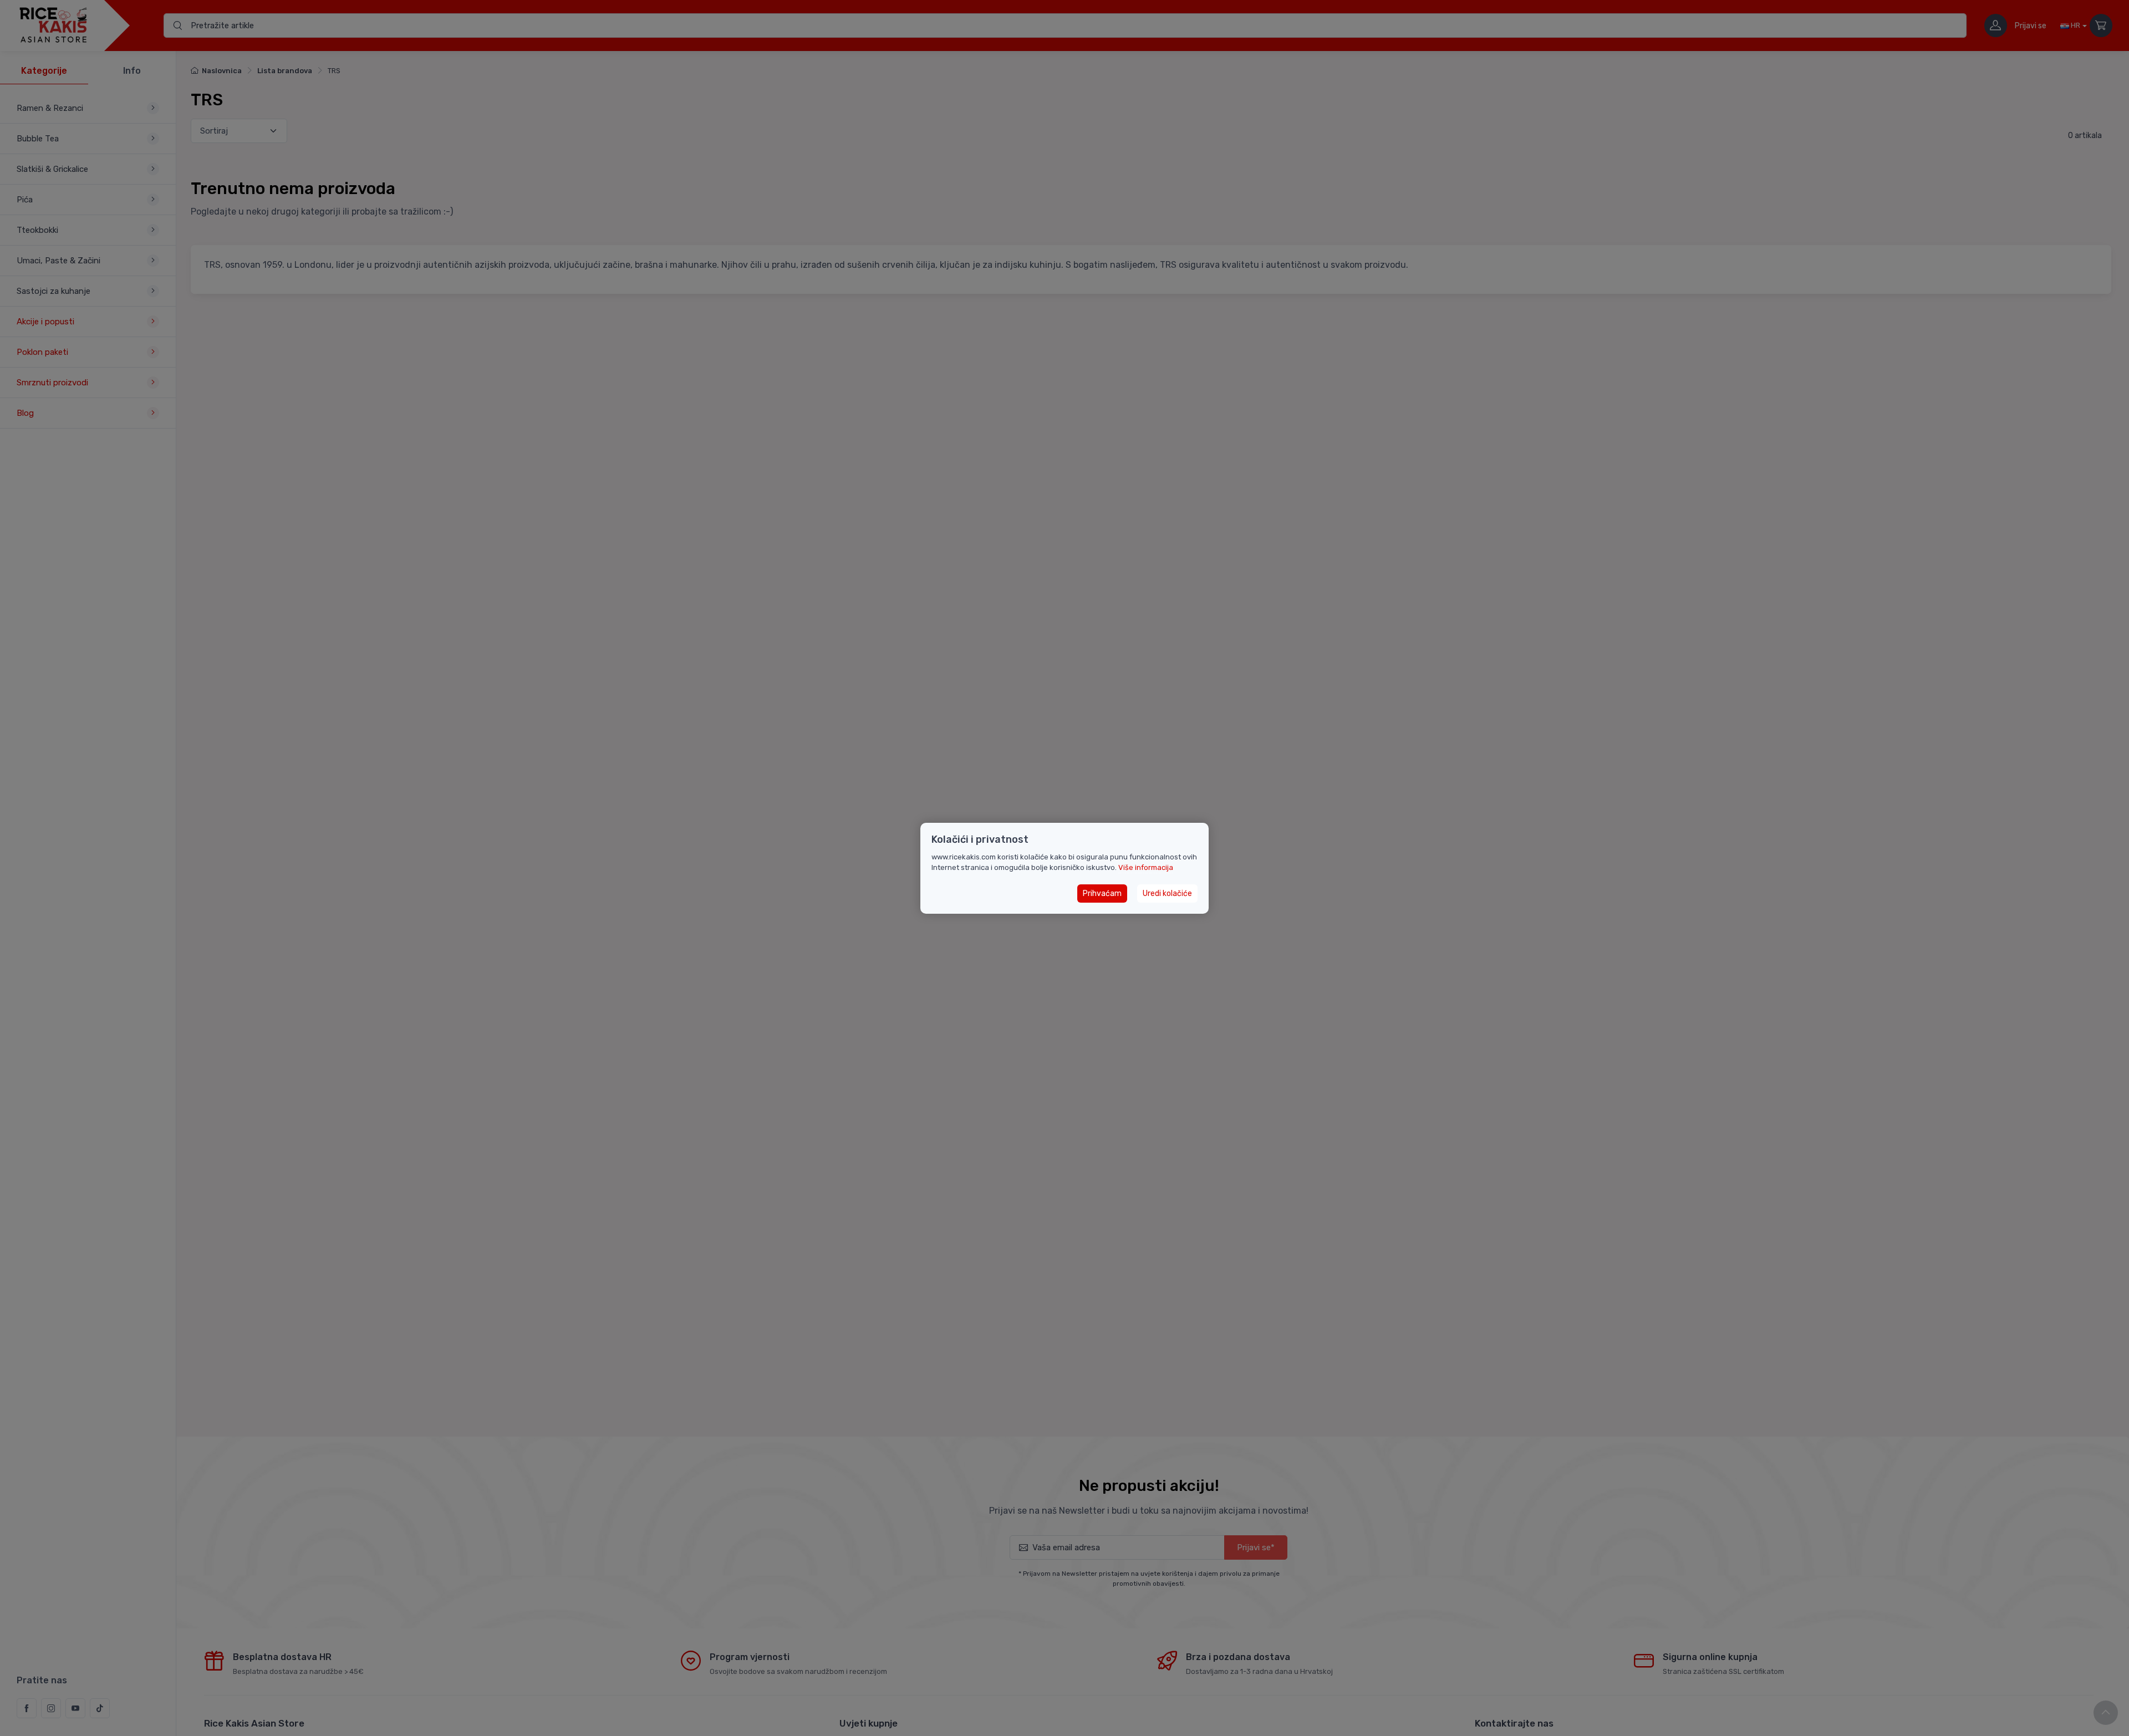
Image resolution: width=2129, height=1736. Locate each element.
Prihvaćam (1102, 893)
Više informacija (1146, 867)
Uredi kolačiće (1167, 893)
